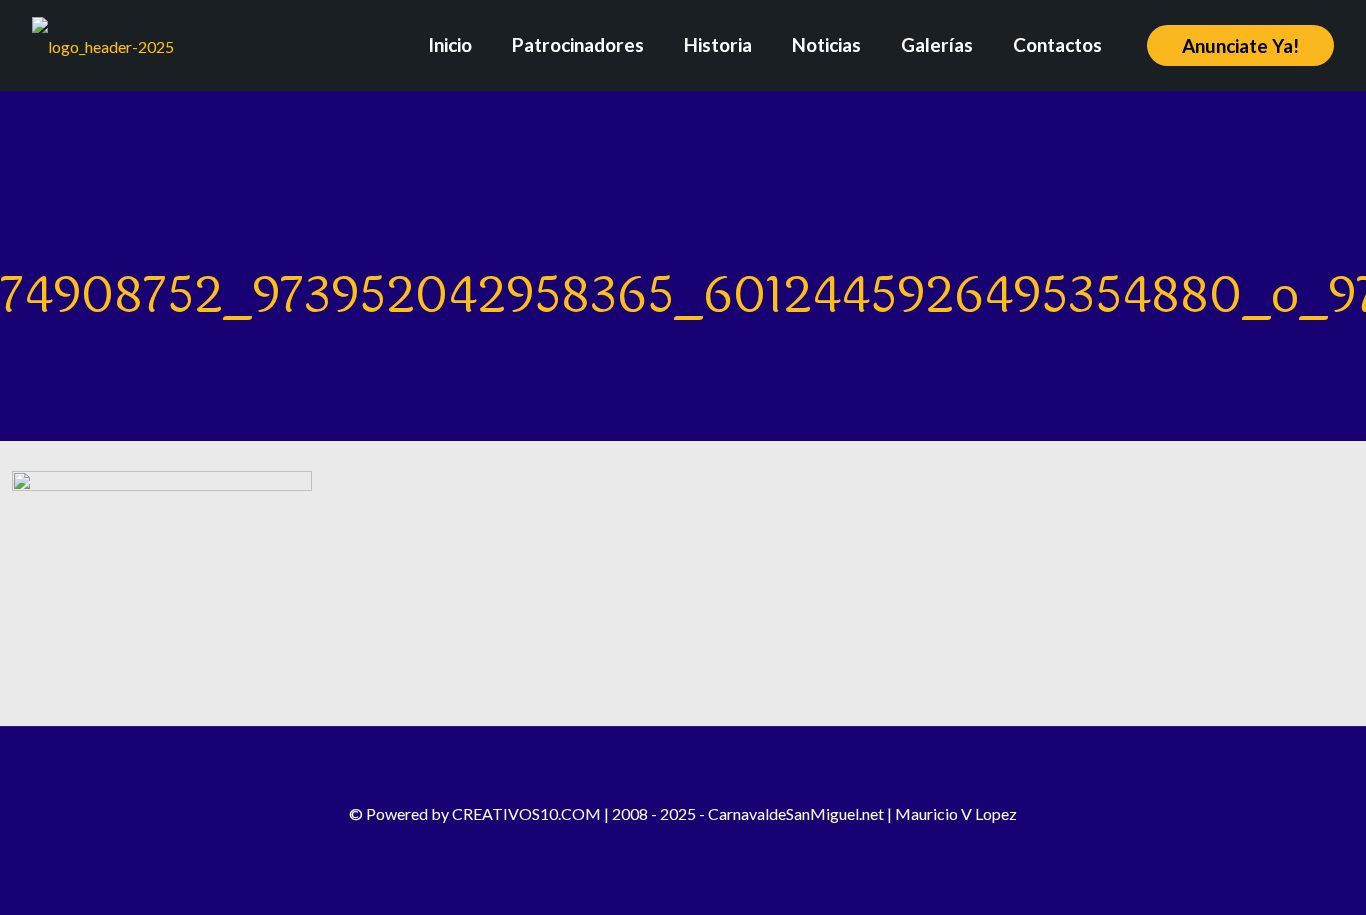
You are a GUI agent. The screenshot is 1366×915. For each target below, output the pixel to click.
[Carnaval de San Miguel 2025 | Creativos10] (103, 45)
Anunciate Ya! (1240, 45)
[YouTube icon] (696, 845)
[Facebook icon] (642, 845)
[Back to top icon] (683, 768)
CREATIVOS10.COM (526, 813)
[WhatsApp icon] (723, 845)
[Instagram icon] (669, 845)
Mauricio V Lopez (956, 813)
